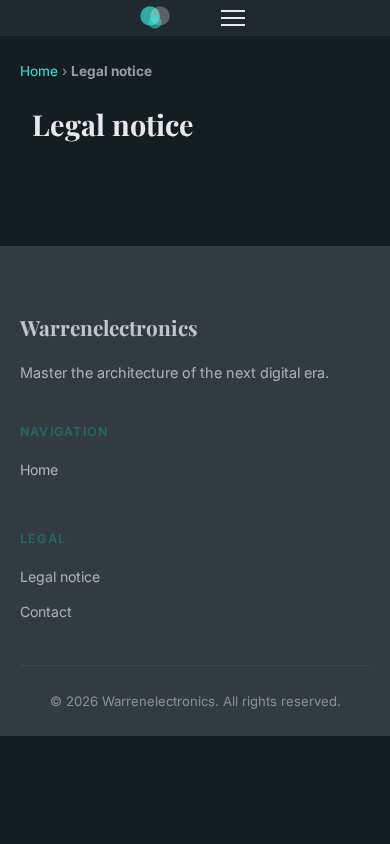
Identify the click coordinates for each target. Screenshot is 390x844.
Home (39, 71)
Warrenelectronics (109, 327)
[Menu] (233, 18)
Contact (46, 611)
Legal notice (60, 576)
